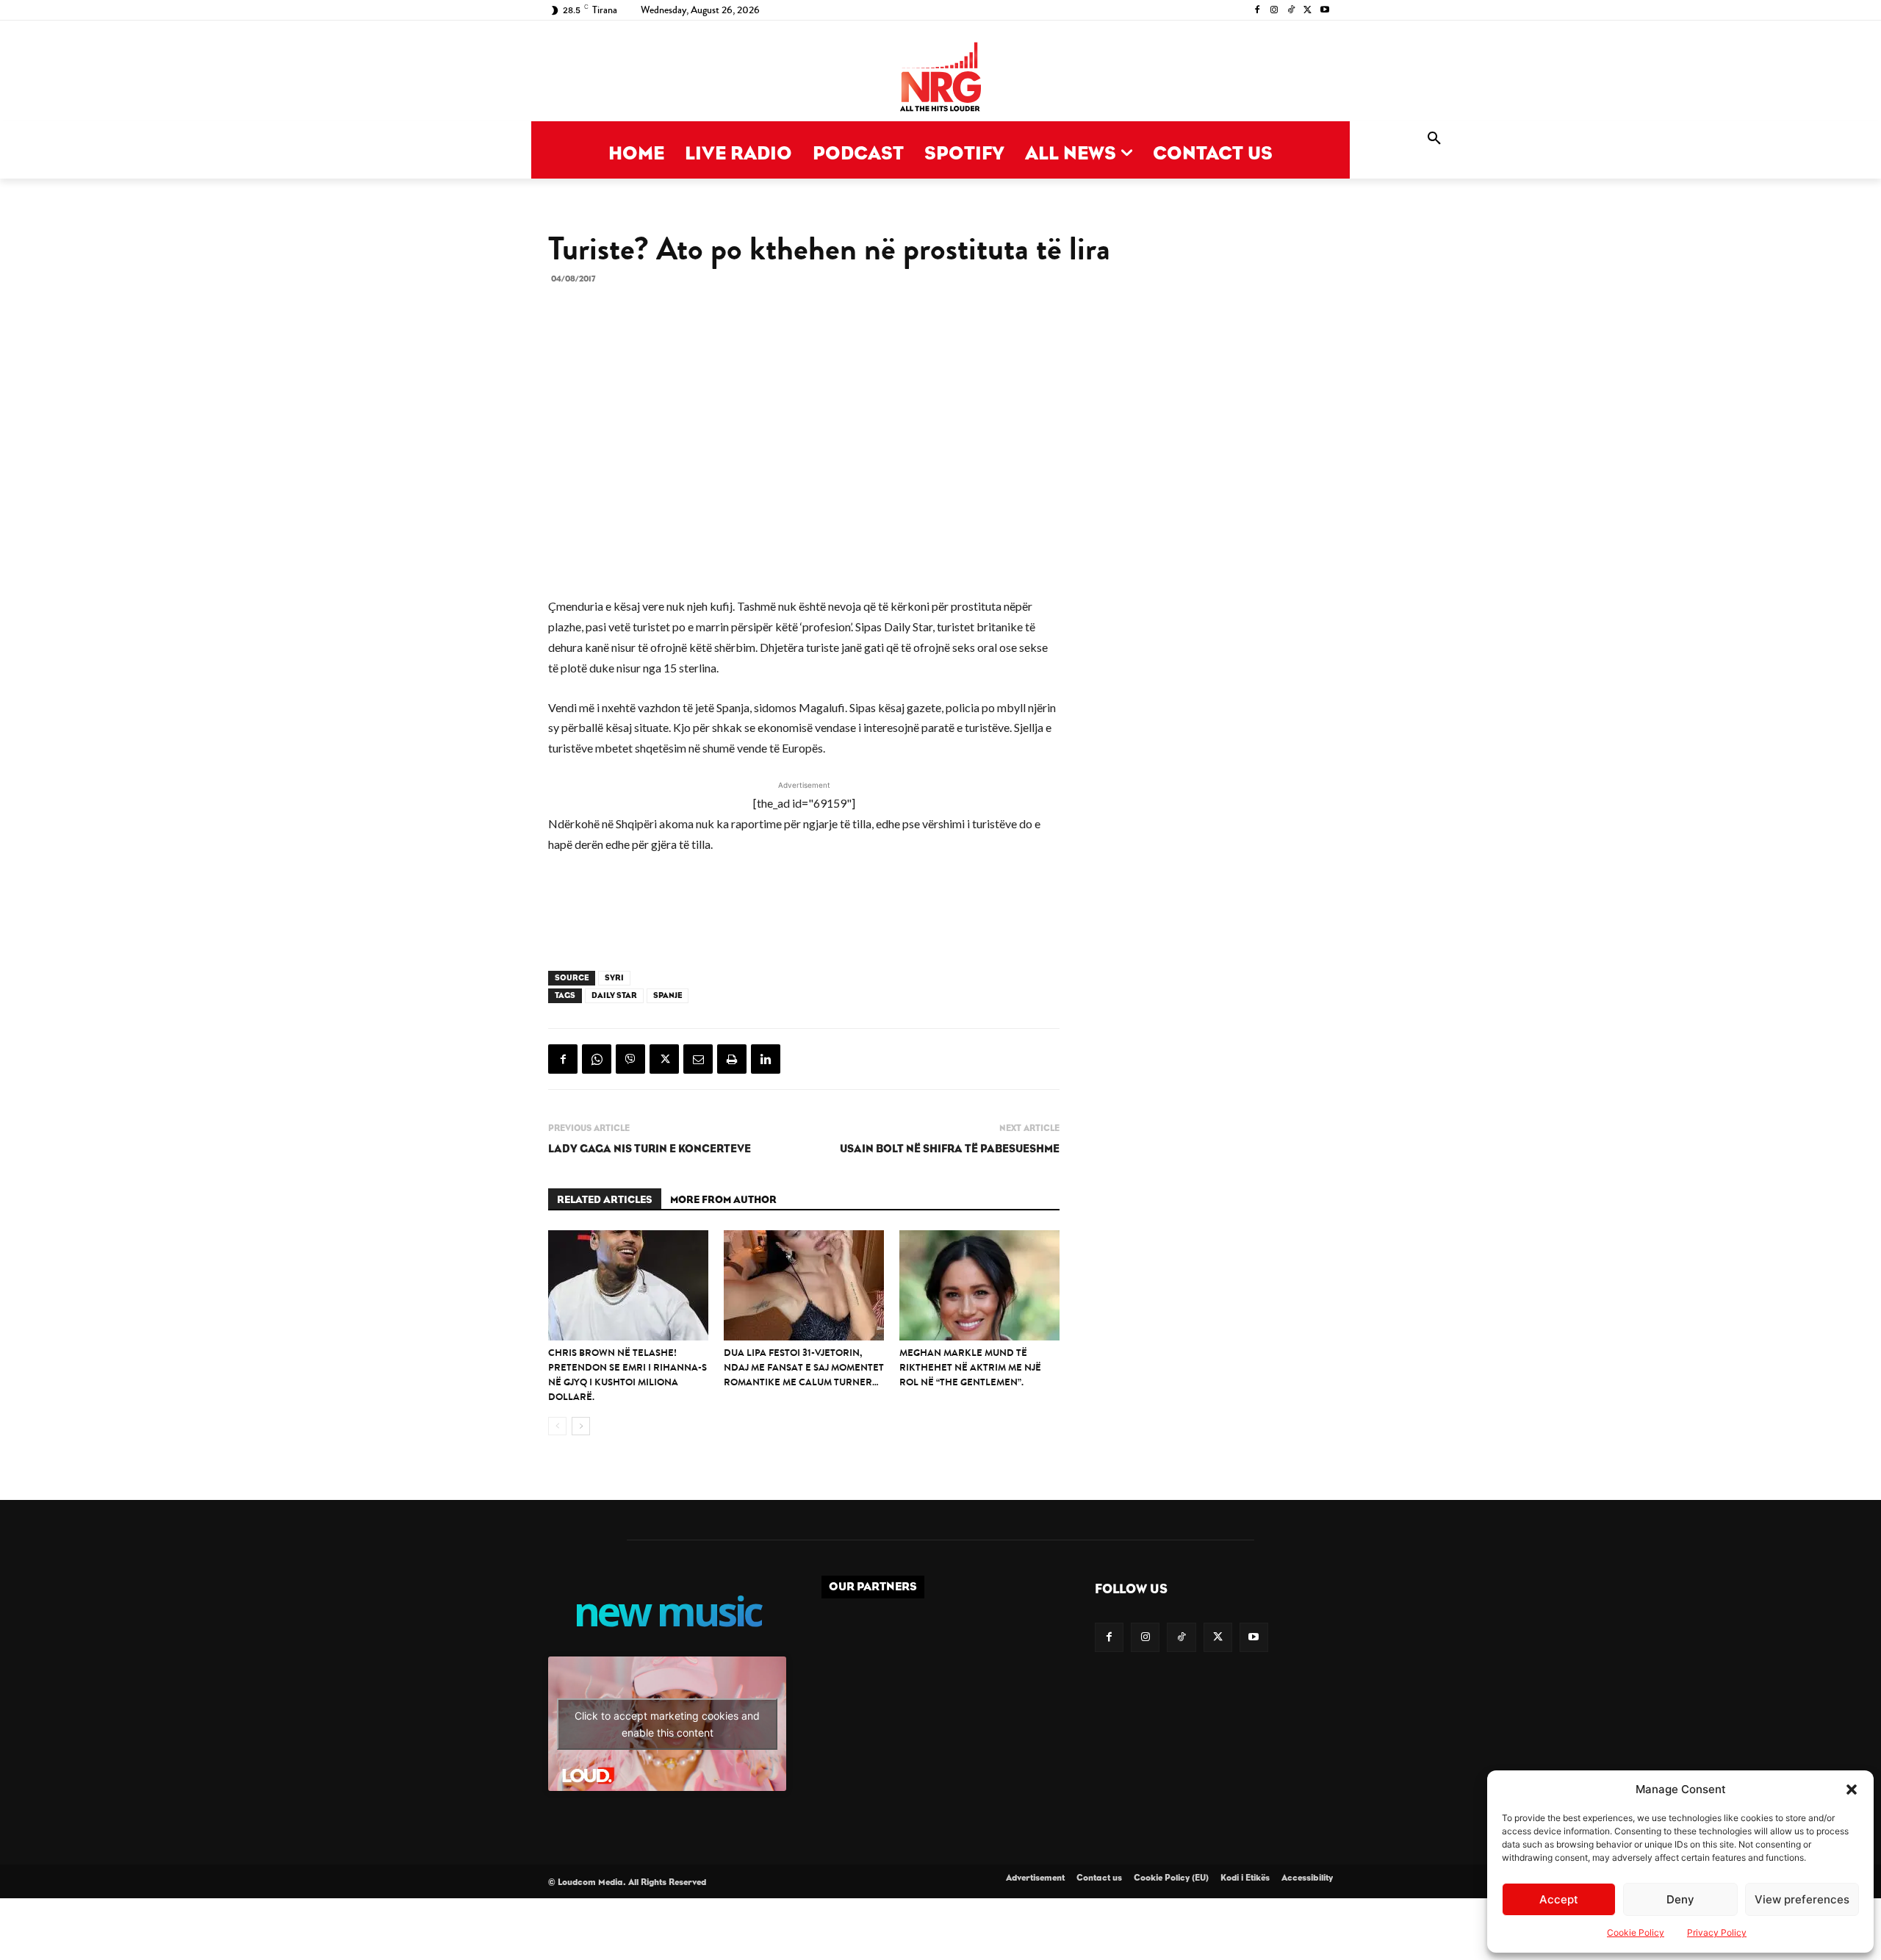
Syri (614, 978)
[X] (1308, 11)
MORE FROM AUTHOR (723, 1200)
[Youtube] (1324, 11)
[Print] (732, 1059)
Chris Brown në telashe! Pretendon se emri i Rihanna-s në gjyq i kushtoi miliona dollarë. (627, 1375)
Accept (1559, 1899)
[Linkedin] (766, 1059)
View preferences (1802, 1899)
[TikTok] (1291, 11)
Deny (1680, 1899)
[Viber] (630, 1059)
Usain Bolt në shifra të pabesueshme (950, 1149)
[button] (1852, 1790)
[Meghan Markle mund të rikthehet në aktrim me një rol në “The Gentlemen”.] (979, 1285)
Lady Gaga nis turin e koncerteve (650, 1149)
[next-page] (581, 1426)
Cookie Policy (1636, 1932)
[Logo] (940, 78)
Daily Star (614, 995)
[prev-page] (557, 1426)
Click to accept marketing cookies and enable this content (667, 1724)
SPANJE (668, 995)
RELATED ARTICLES (605, 1200)
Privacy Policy (1717, 1932)
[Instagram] (1274, 11)
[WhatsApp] (597, 1059)
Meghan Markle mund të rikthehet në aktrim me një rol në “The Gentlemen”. (970, 1367)
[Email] (698, 1059)
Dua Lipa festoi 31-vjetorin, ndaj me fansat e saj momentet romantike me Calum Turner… (804, 1367)
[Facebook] (1258, 11)
